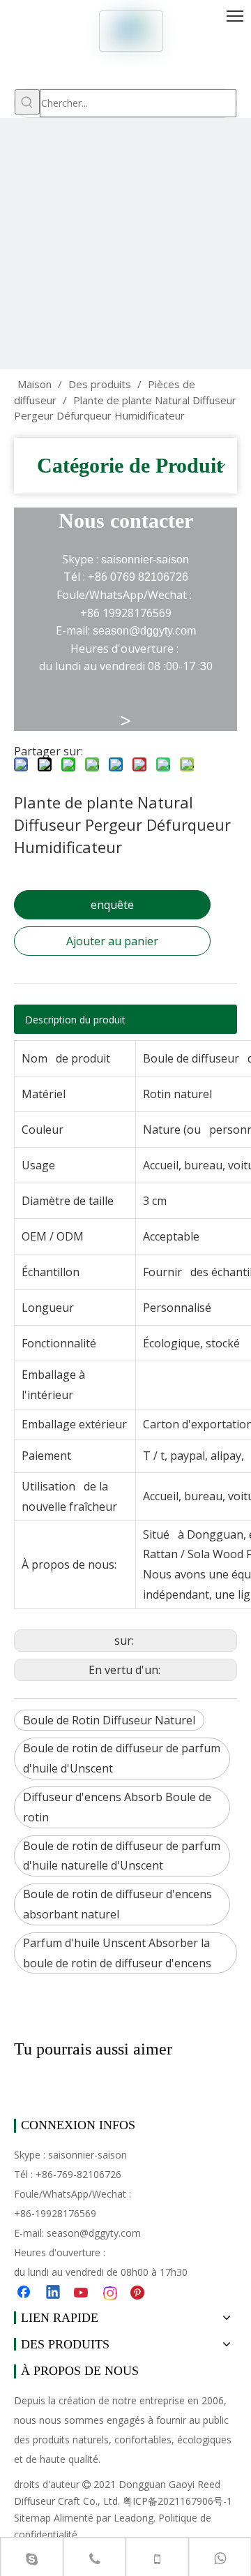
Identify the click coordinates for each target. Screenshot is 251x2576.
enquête (112, 905)
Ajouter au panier (112, 941)
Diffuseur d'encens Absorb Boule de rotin (117, 1807)
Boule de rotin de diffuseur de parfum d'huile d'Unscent (122, 1758)
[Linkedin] (54, 2293)
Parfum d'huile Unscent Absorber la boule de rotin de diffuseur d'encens (117, 1953)
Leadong (134, 2518)
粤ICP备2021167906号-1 (177, 2501)
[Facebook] (25, 2293)
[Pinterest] (139, 2293)
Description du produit (75, 1020)
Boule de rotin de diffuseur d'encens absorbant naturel (117, 1904)
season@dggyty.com (94, 2233)
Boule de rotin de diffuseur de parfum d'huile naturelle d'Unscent (122, 1856)
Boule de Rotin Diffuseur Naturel (109, 1720)
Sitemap (32, 2518)
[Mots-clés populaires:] (27, 102)
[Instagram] (111, 2293)
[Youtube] (82, 2293)
